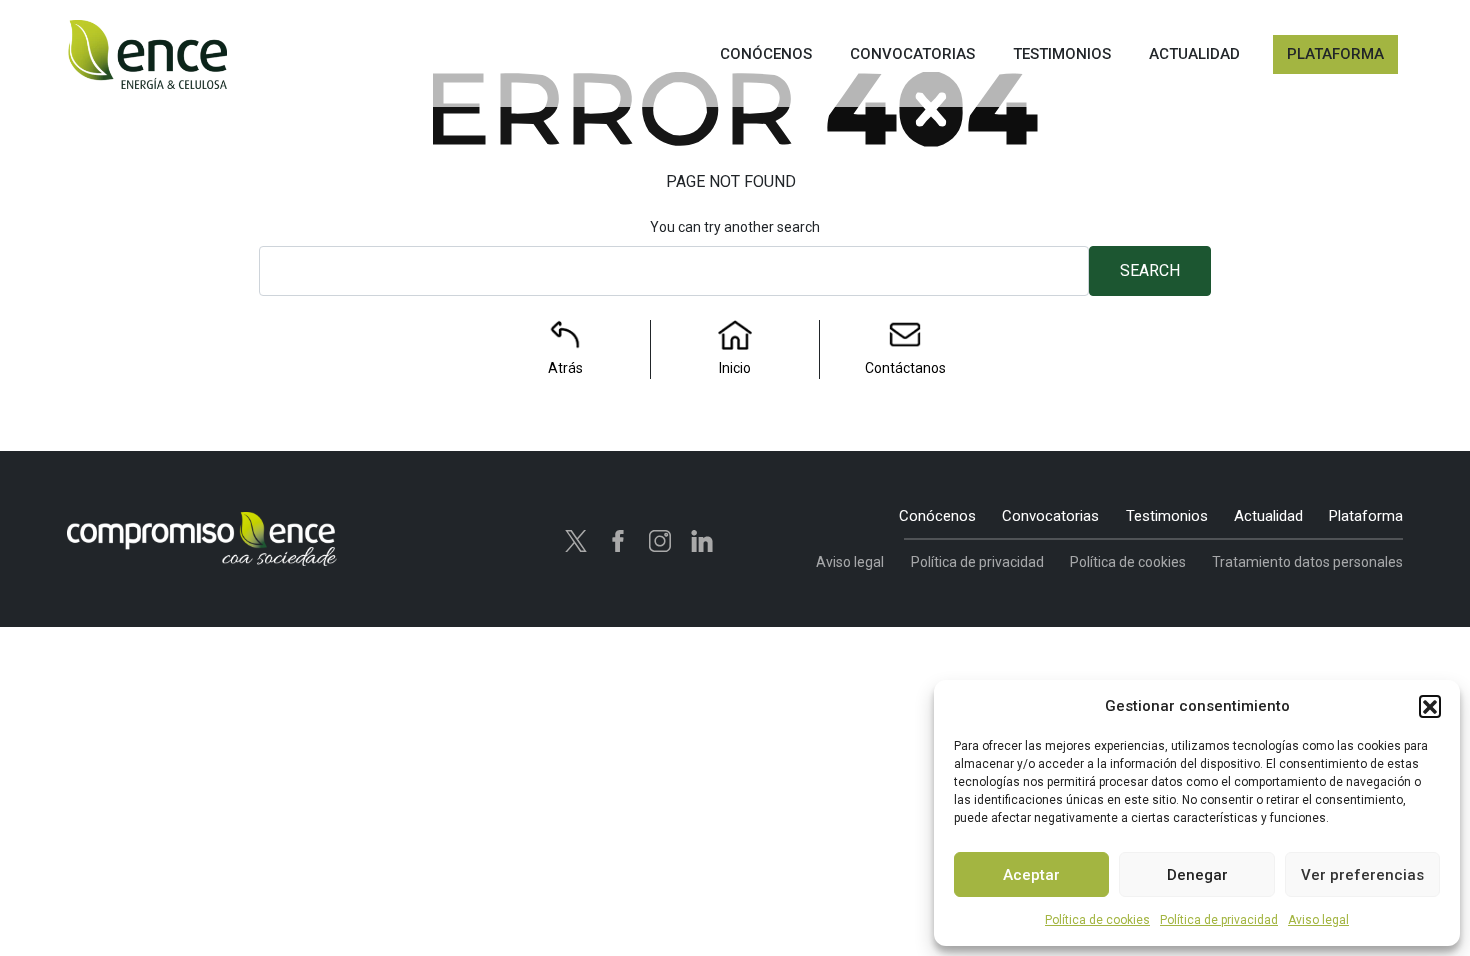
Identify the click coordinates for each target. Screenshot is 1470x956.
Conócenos (937, 516)
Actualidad (1268, 516)
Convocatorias (1050, 516)
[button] (1430, 706)
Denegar (1197, 875)
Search (1150, 270)
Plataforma (1366, 516)
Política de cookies (1097, 920)
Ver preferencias (1362, 875)
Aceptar (1031, 875)
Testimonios (1167, 516)
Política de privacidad (1219, 920)
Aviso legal (1318, 920)
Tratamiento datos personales (1307, 562)
